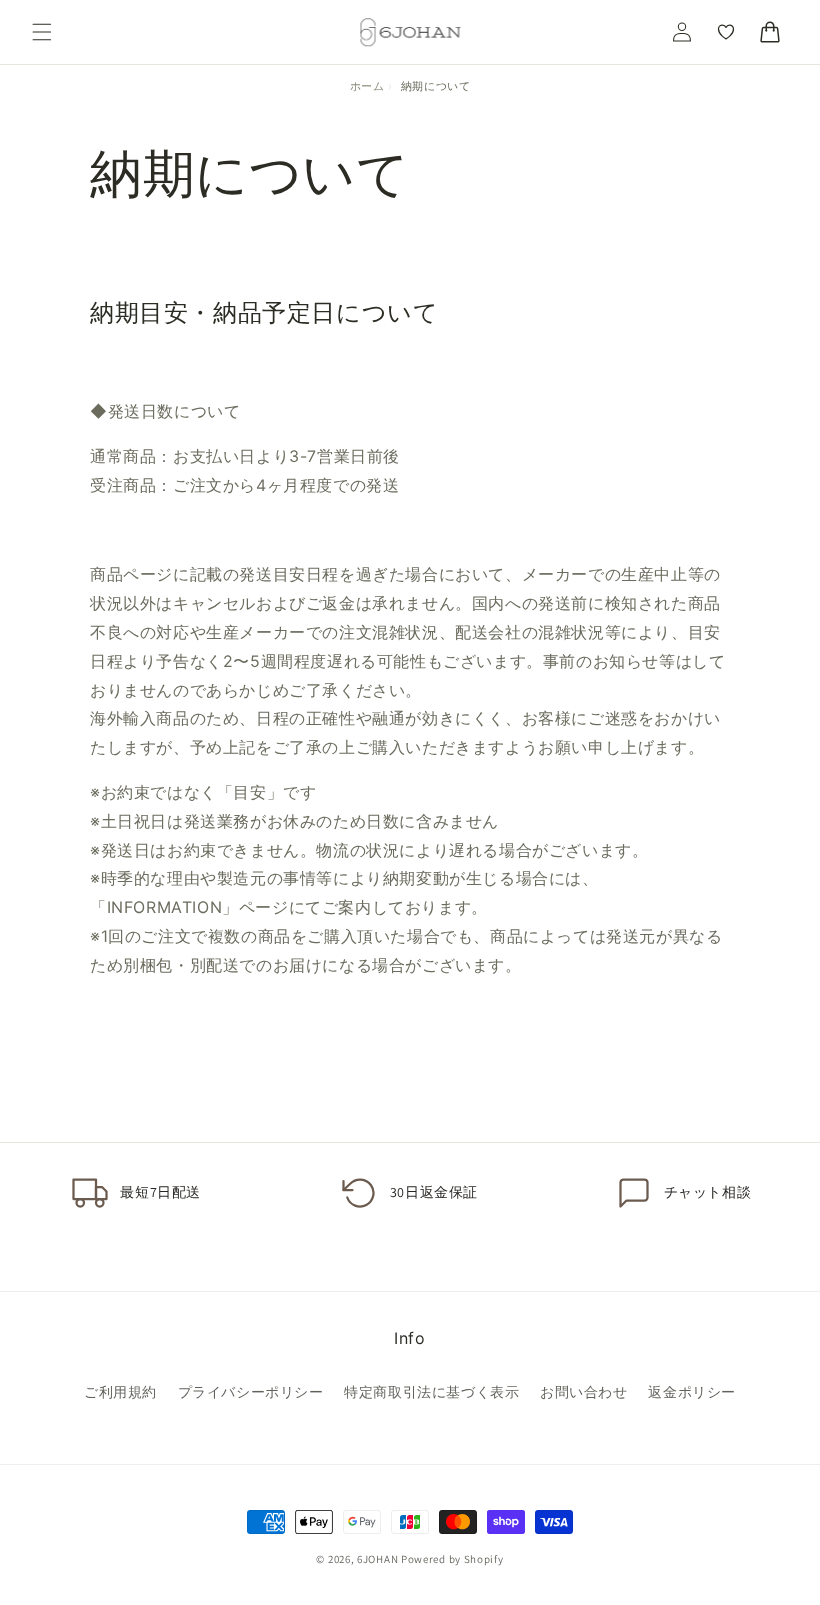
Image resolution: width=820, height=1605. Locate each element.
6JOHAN (377, 1559)
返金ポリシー (692, 1391)
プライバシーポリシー (251, 1391)
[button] (42, 32)
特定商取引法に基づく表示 (431, 1391)
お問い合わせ (584, 1391)
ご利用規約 (120, 1391)
